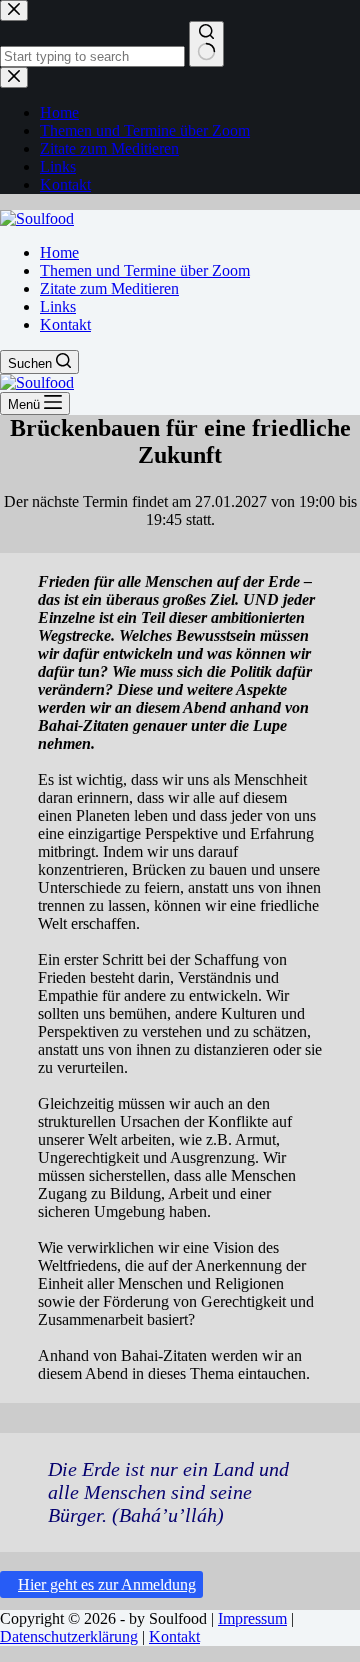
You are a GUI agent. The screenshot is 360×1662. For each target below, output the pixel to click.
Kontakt (65, 324)
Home (59, 252)
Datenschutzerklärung (69, 1636)
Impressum (252, 1618)
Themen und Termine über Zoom (145, 270)
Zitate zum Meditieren (109, 288)
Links (58, 306)
